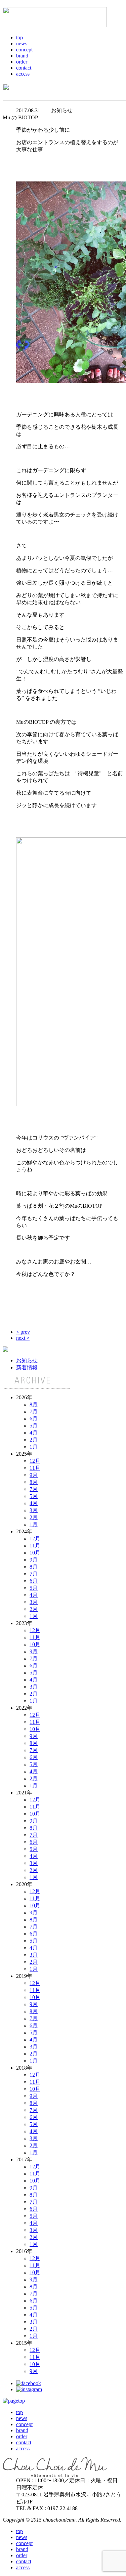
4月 (34, 1433)
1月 (34, 1447)
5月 (34, 1426)
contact (24, 68)
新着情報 (27, 1367)
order (22, 62)
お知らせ (27, 1360)
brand (22, 56)
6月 (34, 1419)
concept (24, 50)
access (23, 74)
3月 (34, 1510)
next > (23, 1338)
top (19, 37)
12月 (35, 1461)
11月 (35, 1468)
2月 (34, 1440)
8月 (34, 1404)
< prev (23, 1332)
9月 (34, 1475)
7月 (34, 1411)
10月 (35, 1553)
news (22, 44)
